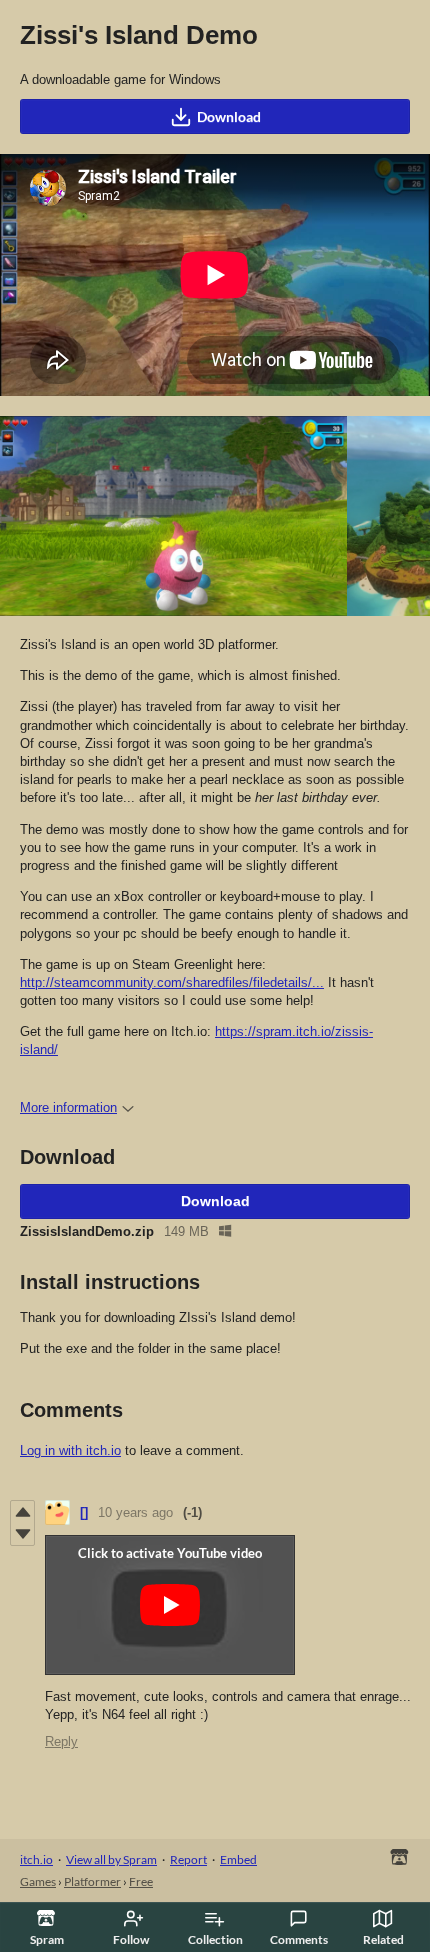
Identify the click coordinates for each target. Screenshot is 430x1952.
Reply (61, 1741)
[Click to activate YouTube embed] (170, 1605)
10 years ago (135, 1512)
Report (188, 1859)
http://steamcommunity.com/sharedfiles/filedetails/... (172, 982)
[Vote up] (22, 1512)
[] (84, 1512)
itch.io (36, 1859)
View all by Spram (111, 1859)
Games (38, 1881)
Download (229, 116)
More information (68, 1107)
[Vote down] (22, 1534)
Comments (299, 1939)
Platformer (92, 1881)
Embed (238, 1859)
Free (141, 1881)
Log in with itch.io (70, 1450)
